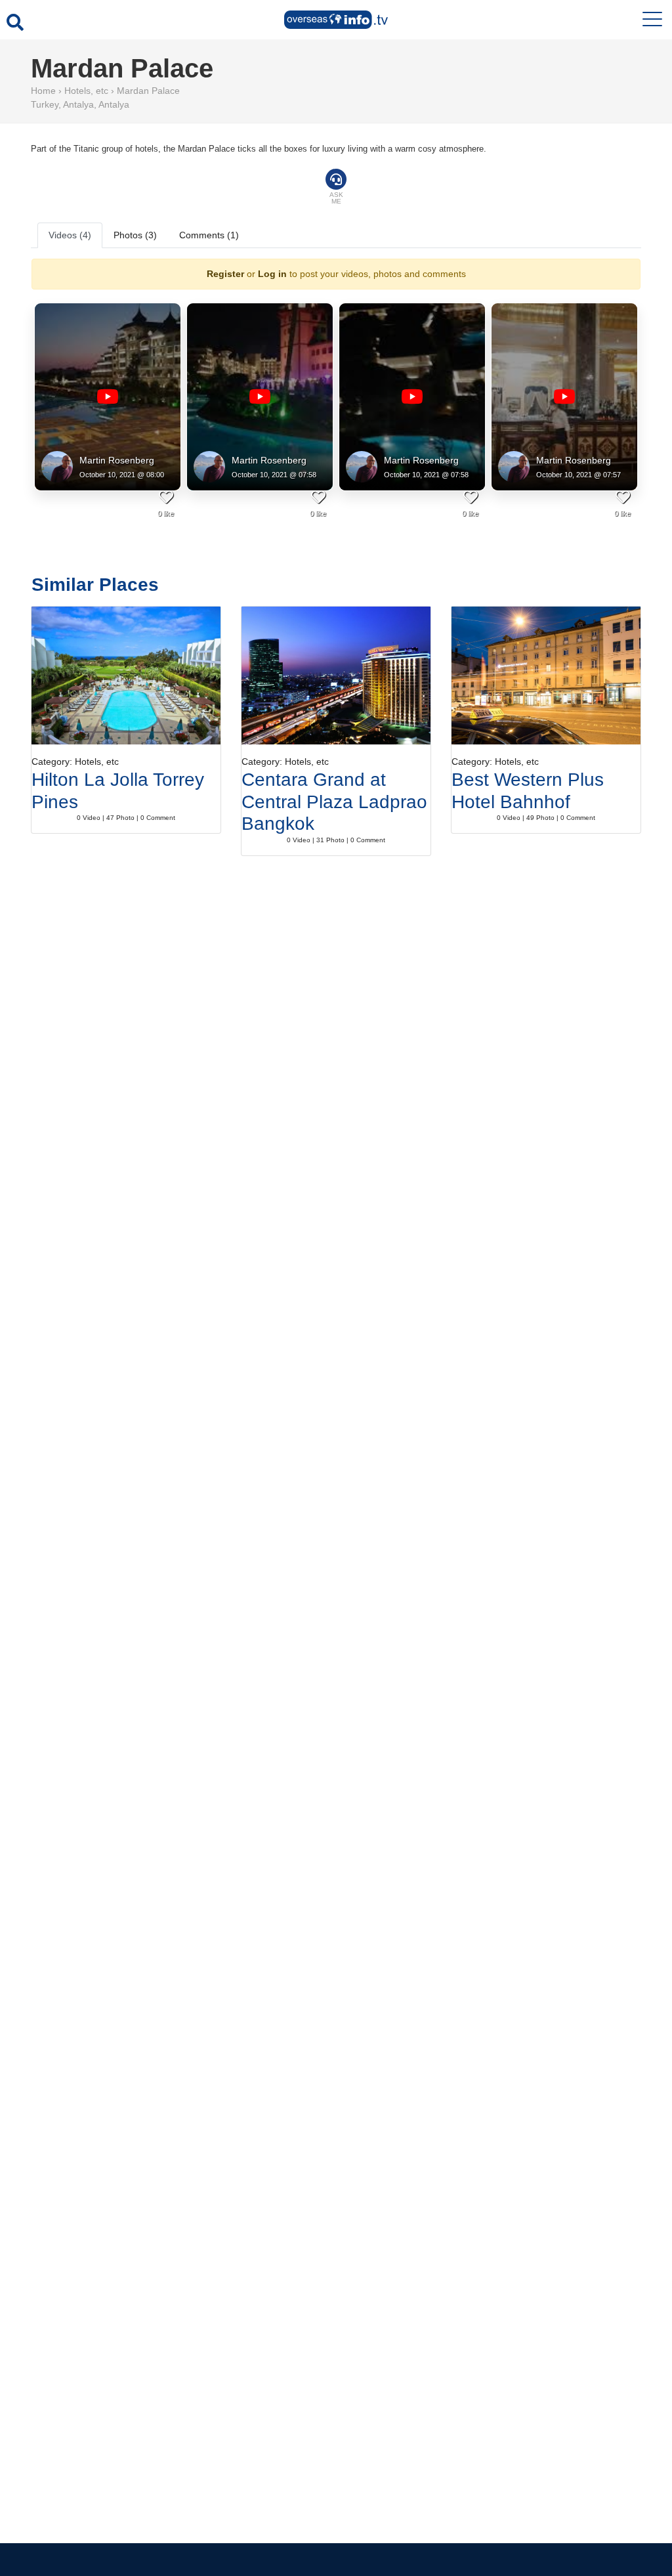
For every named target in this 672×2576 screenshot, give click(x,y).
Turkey (45, 104)
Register (225, 274)
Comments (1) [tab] (209, 235)
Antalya (78, 104)
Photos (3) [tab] (135, 235)
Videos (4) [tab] (70, 235)
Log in (272, 274)
